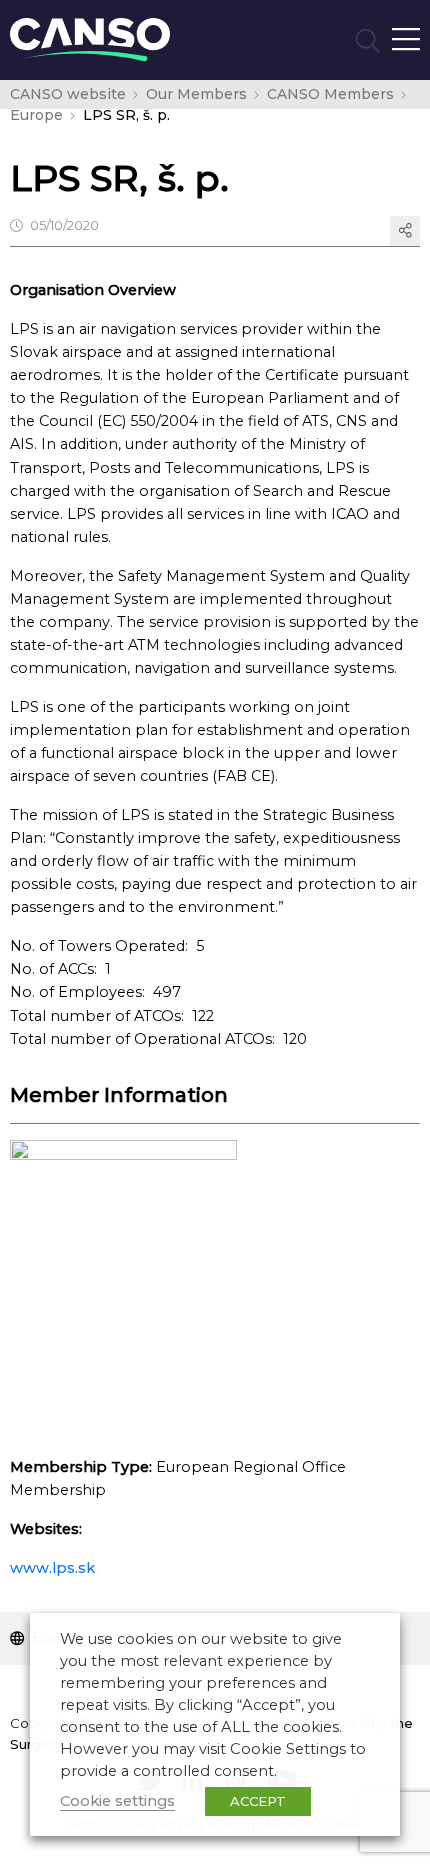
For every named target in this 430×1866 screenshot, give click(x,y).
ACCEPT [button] (258, 1801)
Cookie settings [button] (117, 1801)
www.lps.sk (52, 1568)
